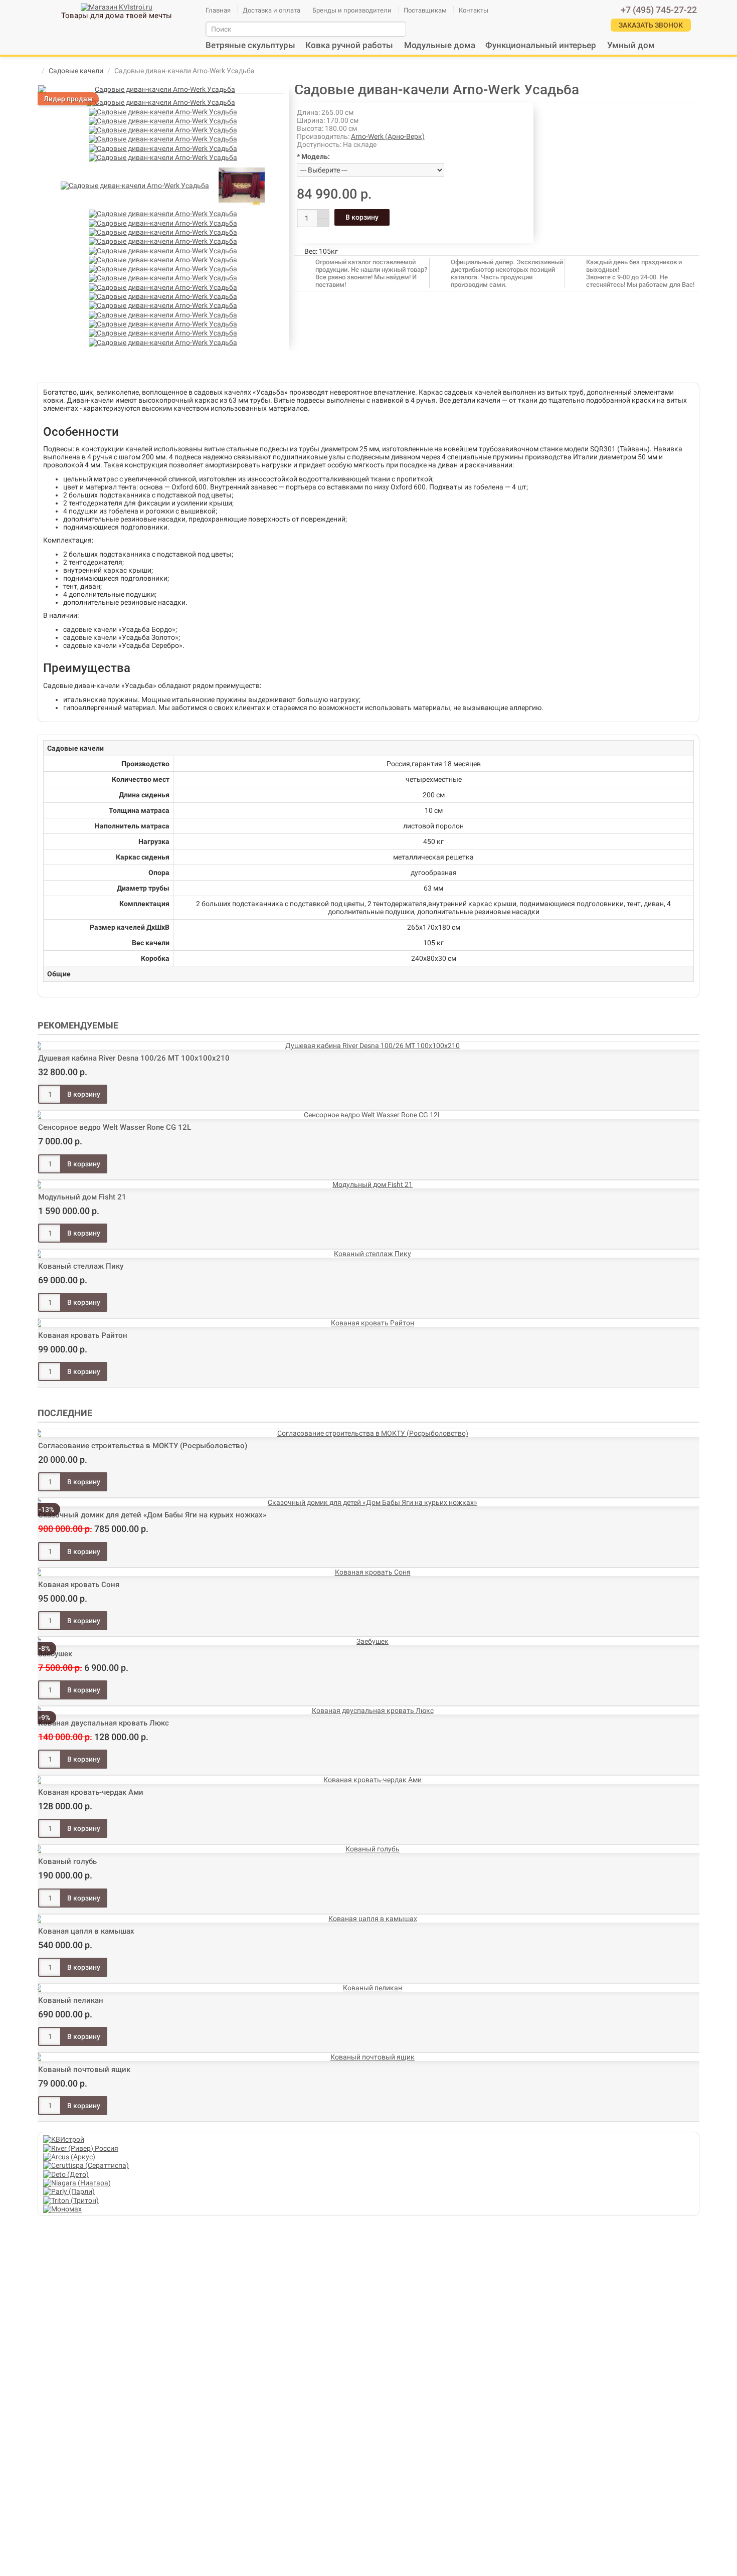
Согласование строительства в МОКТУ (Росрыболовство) (143, 1446)
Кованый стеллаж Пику (81, 1266)
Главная (218, 10)
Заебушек (55, 1654)
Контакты (474, 10)
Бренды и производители (352, 10)
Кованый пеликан (71, 2000)
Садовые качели (76, 71)
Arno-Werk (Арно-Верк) (388, 136)
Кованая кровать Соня (79, 1585)
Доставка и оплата (271, 10)
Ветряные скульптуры (250, 45)
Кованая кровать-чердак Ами (91, 1792)
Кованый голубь (67, 1861)
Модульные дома (440, 45)
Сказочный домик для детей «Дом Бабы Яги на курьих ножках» (152, 1515)
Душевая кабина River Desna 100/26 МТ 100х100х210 (134, 1058)
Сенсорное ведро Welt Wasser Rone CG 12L (115, 1127)
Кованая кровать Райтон (83, 1335)
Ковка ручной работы (349, 45)
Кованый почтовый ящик (84, 2070)
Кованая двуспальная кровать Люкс (104, 1723)
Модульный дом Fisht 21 (82, 1197)
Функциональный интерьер (541, 45)
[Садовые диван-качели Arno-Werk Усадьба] (161, 89)
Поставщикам (425, 10)
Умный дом (631, 45)
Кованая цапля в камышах (86, 1931)
